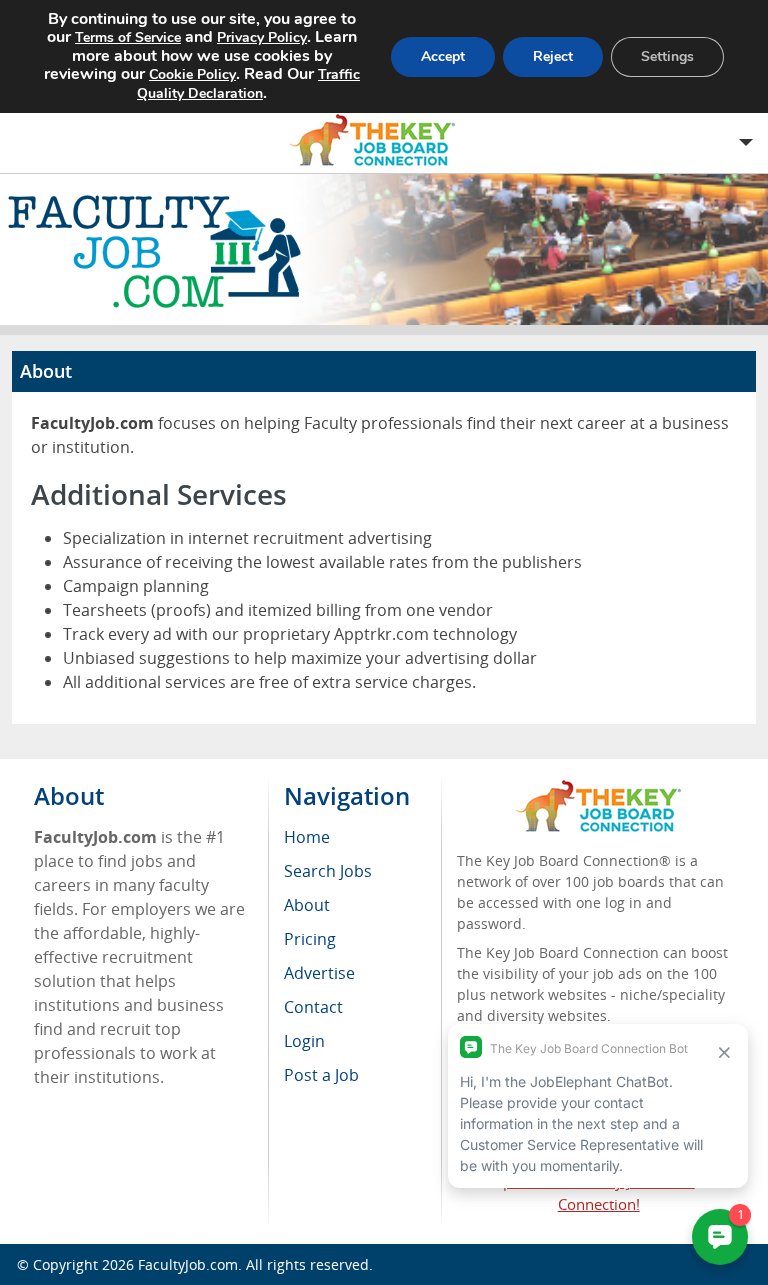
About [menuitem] (307, 905)
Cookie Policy (192, 74)
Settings (667, 56)
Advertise (319, 973)
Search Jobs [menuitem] (328, 871)
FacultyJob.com (188, 1264)
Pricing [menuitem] (310, 939)
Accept (443, 56)
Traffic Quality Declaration (248, 84)
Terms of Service (128, 37)
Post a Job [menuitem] (321, 1075)
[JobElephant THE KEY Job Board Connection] (598, 789)
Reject (553, 56)
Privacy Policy (262, 37)
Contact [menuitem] (313, 1007)
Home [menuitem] (307, 837)
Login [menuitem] (304, 1041)
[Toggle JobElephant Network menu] (379, 140)
